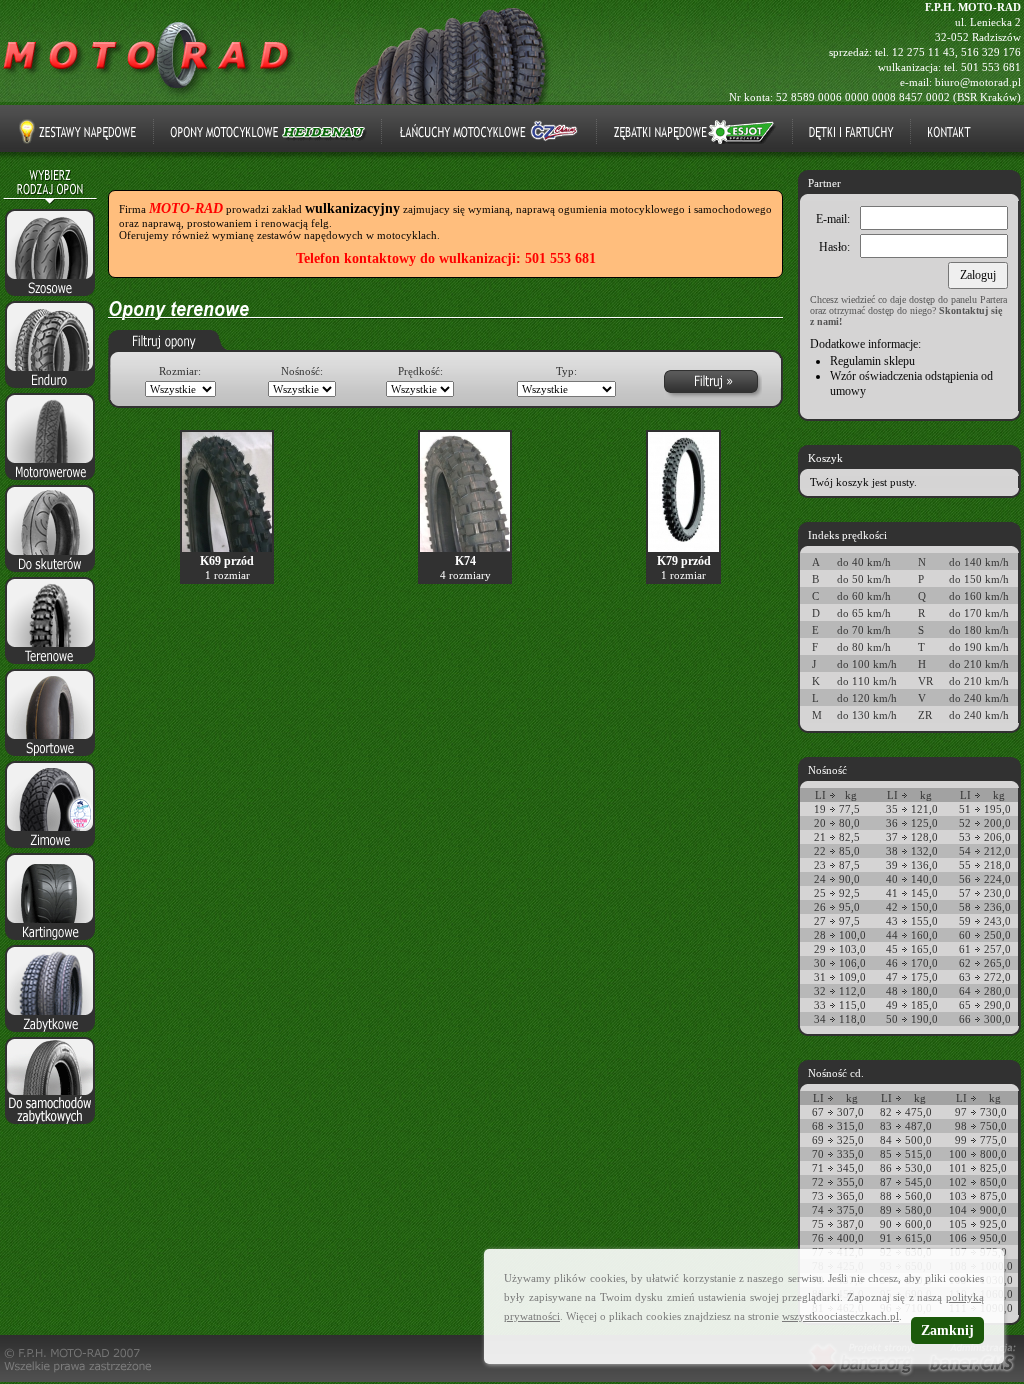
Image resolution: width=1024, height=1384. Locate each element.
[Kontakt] (949, 131)
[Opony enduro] (50, 389)
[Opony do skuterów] (50, 573)
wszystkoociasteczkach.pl (840, 1316)
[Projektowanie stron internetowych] (860, 1378)
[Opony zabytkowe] (50, 1033)
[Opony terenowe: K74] (465, 548)
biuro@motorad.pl (978, 82)
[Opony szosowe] (50, 297)
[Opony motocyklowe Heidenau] (267, 131)
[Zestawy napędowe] (77, 131)
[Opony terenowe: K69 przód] (227, 548)
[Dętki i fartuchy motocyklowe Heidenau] (851, 131)
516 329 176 (991, 52)
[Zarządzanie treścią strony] (971, 1378)
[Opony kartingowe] (50, 941)
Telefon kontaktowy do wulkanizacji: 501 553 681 (446, 258)
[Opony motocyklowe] (149, 96)
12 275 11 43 (923, 52)
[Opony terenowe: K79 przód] (683, 548)
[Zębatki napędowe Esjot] (694, 131)
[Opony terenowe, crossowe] (50, 665)
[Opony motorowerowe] (50, 481)
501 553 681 (991, 67)
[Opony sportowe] (50, 757)
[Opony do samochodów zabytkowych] (50, 1125)
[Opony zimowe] (50, 849)
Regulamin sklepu (872, 361)
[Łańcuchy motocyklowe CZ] (489, 131)
